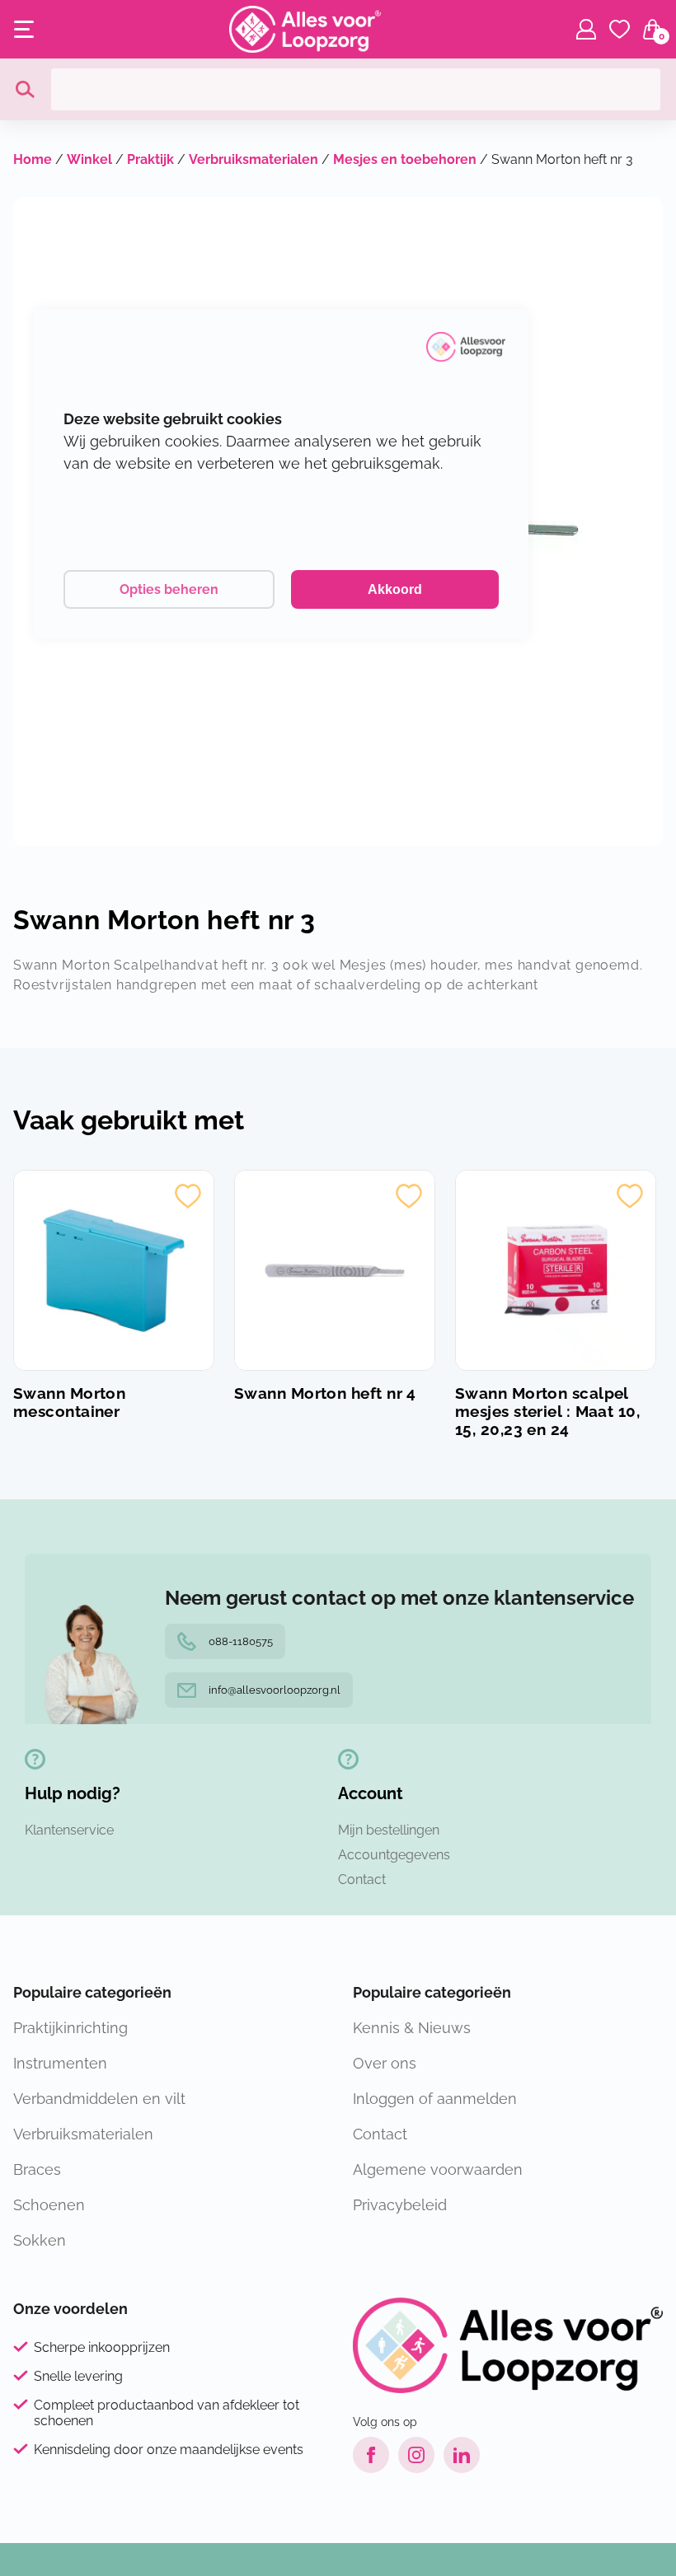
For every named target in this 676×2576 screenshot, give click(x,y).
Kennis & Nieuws (412, 2028)
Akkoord (395, 589)
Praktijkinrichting (70, 2028)
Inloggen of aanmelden (435, 2099)
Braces (37, 2169)
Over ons (385, 2063)
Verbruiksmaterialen (253, 159)
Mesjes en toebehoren (405, 159)
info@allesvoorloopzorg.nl (275, 1690)
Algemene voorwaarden (438, 2169)
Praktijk (150, 159)
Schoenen (49, 2205)
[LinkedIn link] (462, 2455)
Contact (362, 1879)
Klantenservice (69, 1830)
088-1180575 (241, 1641)
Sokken (40, 2240)
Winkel (89, 159)
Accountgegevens (394, 1855)
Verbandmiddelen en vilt (99, 2099)
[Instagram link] (416, 2455)
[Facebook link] (371, 2455)
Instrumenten (60, 2063)
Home (33, 159)
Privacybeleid (400, 2205)
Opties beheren (169, 589)
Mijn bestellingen (389, 1830)
